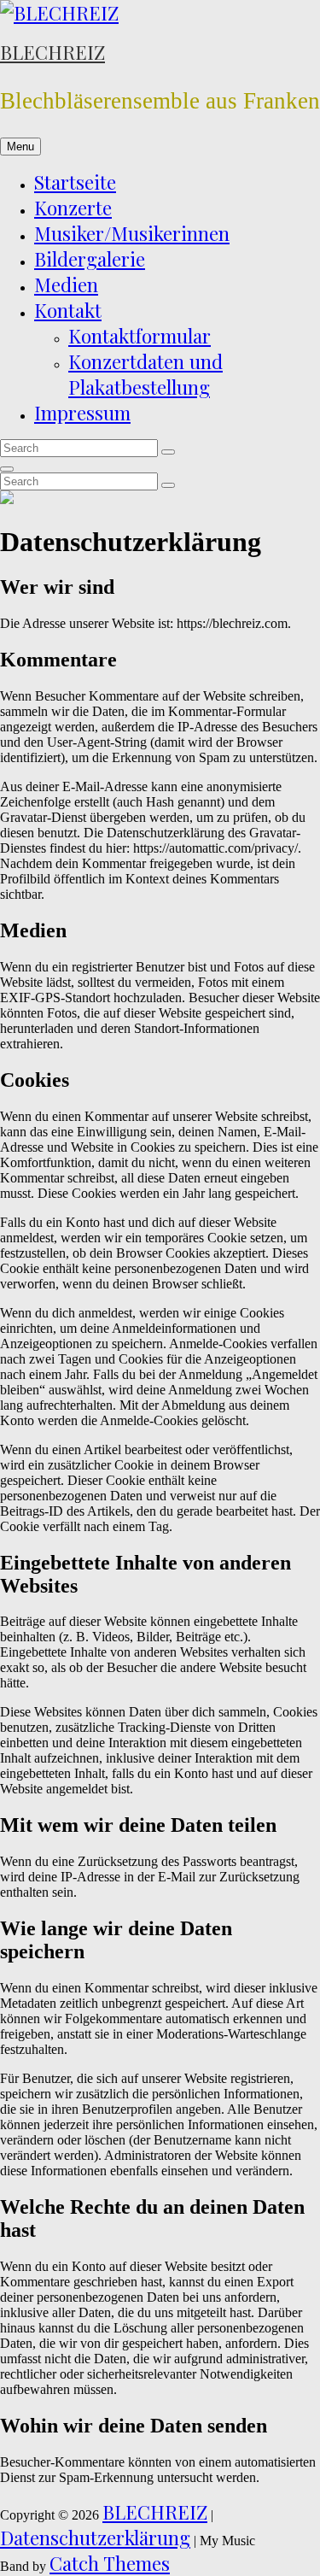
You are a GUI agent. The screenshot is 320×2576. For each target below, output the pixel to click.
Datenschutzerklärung (95, 2538)
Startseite (75, 182)
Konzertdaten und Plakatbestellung (145, 374)
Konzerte (73, 208)
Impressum (82, 413)
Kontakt (68, 310)
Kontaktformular (140, 336)
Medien (66, 285)
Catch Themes (110, 2563)
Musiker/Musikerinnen (132, 233)
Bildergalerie (90, 259)
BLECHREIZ (52, 52)
